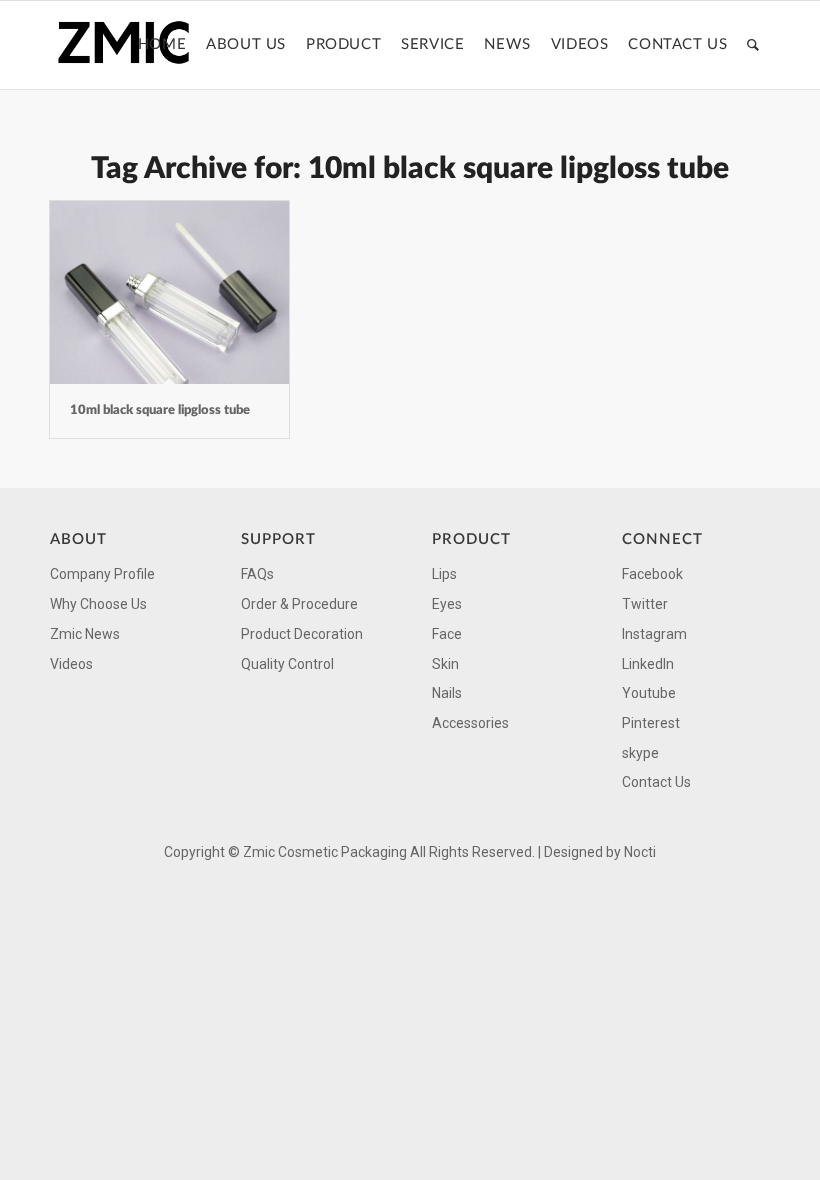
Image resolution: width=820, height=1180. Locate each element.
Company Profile (102, 574)
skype (640, 753)
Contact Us (656, 782)
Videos (71, 664)
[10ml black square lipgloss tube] (169, 292)
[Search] (753, 45)
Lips (444, 574)
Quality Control (287, 664)
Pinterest (651, 723)
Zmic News (85, 634)
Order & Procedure (299, 604)
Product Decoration (302, 634)
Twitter (645, 604)
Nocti (640, 852)
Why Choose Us (98, 604)
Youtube (649, 693)
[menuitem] (162, 45)
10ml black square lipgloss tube (160, 410)
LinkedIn (648, 664)
